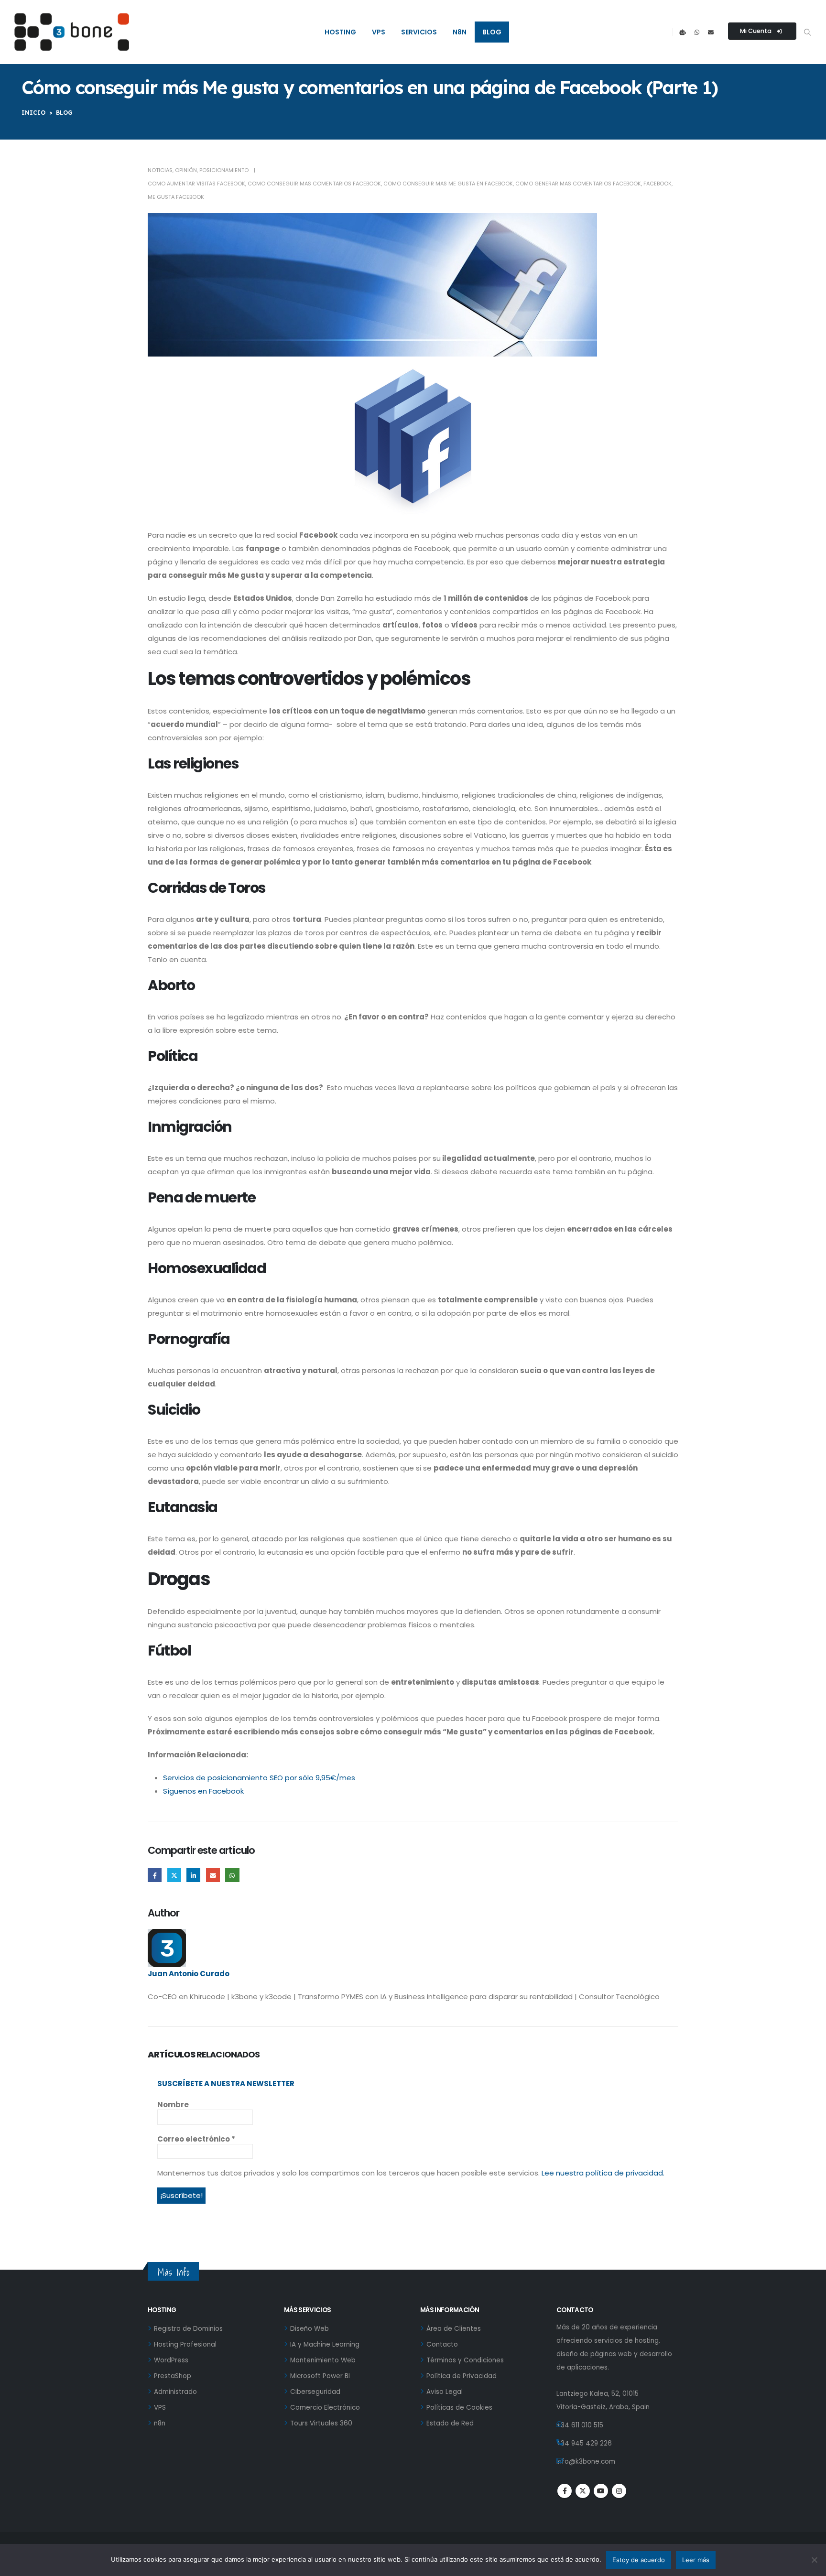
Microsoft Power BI (320, 2376)
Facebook (155, 1875)
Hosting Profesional (185, 2344)
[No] (814, 2560)
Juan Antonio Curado (189, 1974)
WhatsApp (232, 1875)
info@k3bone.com (586, 2462)
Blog (492, 32)
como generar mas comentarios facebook (578, 184)
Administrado (175, 2392)
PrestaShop (173, 2376)
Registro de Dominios (188, 2329)
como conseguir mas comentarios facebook (314, 184)
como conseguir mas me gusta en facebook (448, 184)
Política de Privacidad (462, 2376)
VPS (379, 32)
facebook (658, 184)
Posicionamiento (224, 170)
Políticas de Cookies (459, 2408)
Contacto (442, 2344)
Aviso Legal (445, 2392)
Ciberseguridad (315, 2392)
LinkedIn (193, 1875)
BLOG (64, 113)
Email (213, 1875)
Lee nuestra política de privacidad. (603, 2173)
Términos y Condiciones (465, 2360)
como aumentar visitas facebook (196, 184)
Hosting (340, 32)
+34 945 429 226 (584, 2443)
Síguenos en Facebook (203, 1791)
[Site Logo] (72, 32)
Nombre (173, 2105)
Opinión (186, 170)
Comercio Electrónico (325, 2408)
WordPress (171, 2360)
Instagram (619, 2491)
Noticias (160, 170)
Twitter (174, 1875)
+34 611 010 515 (580, 2425)
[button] (807, 32)
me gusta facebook (176, 197)
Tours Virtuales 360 (321, 2423)
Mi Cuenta (756, 31)
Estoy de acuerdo (639, 2560)
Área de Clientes (454, 2329)
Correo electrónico (196, 2139)
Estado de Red (450, 2423)
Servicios (419, 32)
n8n (460, 32)
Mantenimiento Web (323, 2360)
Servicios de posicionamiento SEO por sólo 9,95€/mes (259, 1778)
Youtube (601, 2491)
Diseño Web (310, 2329)
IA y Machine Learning (325, 2344)
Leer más (696, 2560)
